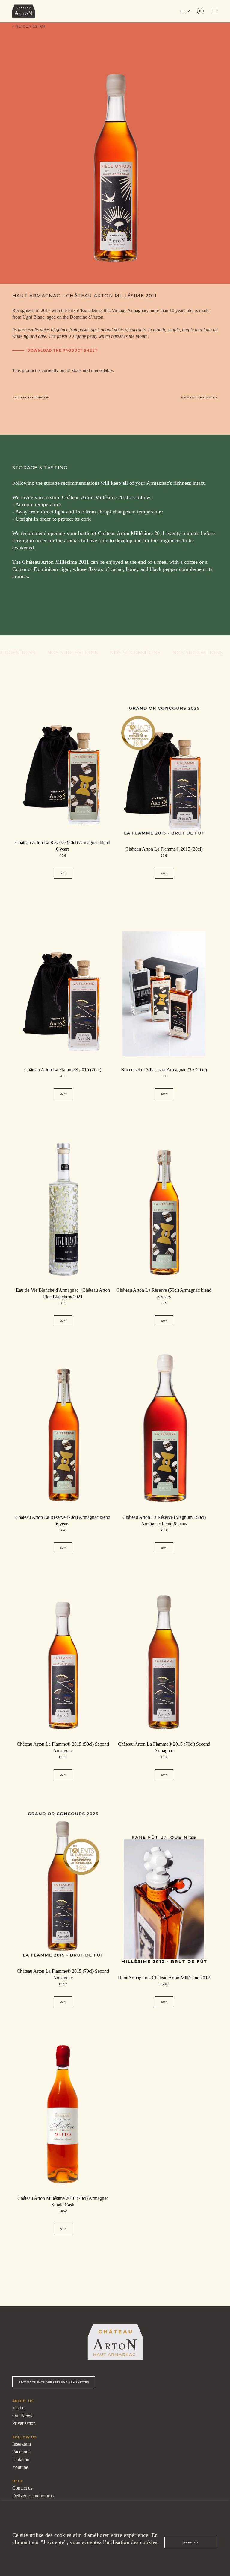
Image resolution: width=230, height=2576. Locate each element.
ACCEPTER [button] (190, 2542)
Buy (63, 873)
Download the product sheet (63, 351)
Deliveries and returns (33, 2496)
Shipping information (31, 397)
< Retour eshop (29, 26)
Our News (22, 2415)
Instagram (22, 2444)
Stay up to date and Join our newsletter (54, 2382)
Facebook (22, 2452)
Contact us (22, 2488)
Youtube (20, 2467)
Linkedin (21, 2459)
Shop (185, 11)
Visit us (19, 2408)
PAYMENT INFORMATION (199, 397)
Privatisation (24, 2423)
